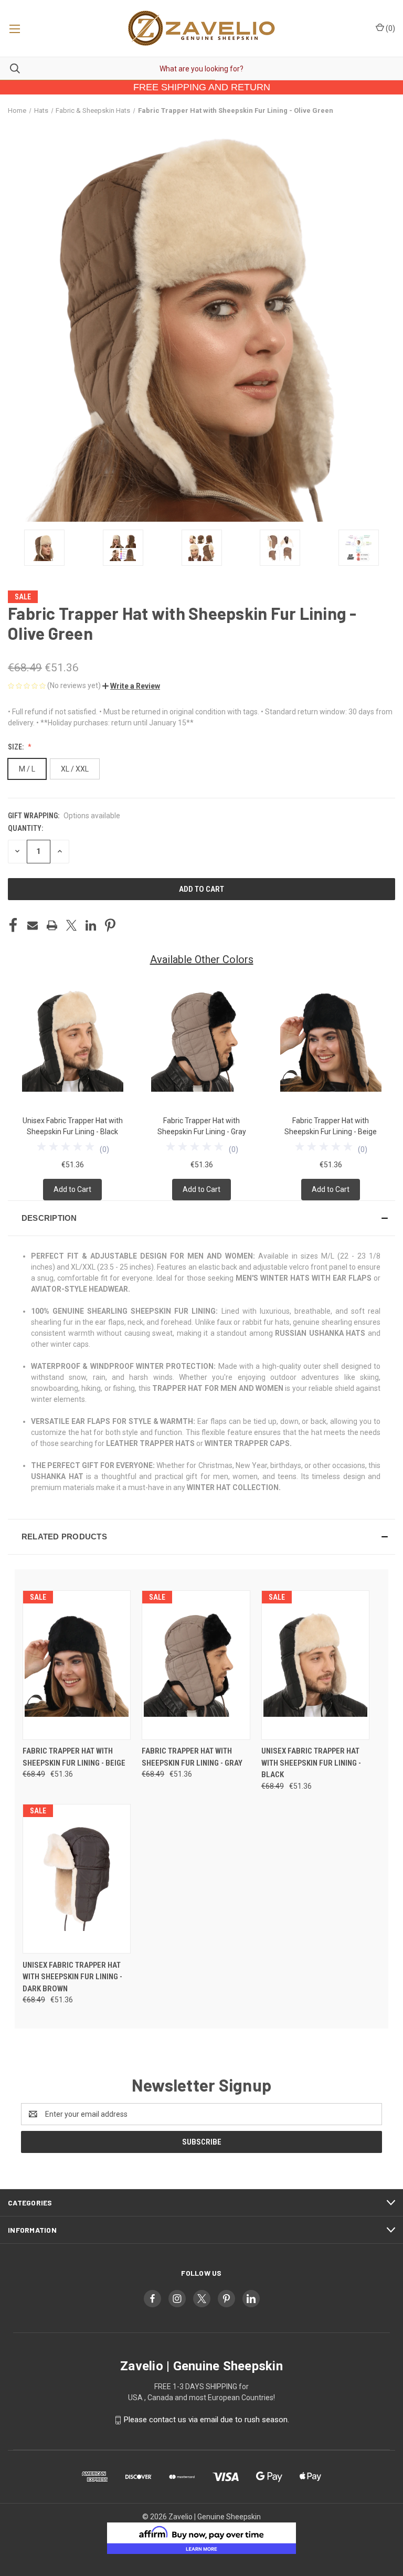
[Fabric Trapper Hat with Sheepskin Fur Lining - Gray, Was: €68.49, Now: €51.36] (196, 1665)
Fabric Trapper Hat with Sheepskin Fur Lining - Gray (192, 1757)
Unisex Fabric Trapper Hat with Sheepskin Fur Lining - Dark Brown (72, 1977)
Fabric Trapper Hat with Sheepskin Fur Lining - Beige (74, 1757)
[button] (131, 686)
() (390, 28)
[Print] (52, 925)
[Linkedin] (91, 925)
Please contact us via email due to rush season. (206, 2420)
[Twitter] (71, 925)
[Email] (33, 925)
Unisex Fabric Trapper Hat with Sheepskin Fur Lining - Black (311, 1763)
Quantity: (25, 828)
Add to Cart (72, 1189)
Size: (17, 747)
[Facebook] (13, 925)
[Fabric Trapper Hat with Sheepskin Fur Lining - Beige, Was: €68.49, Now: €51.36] (77, 1665)
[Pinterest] (110, 925)
